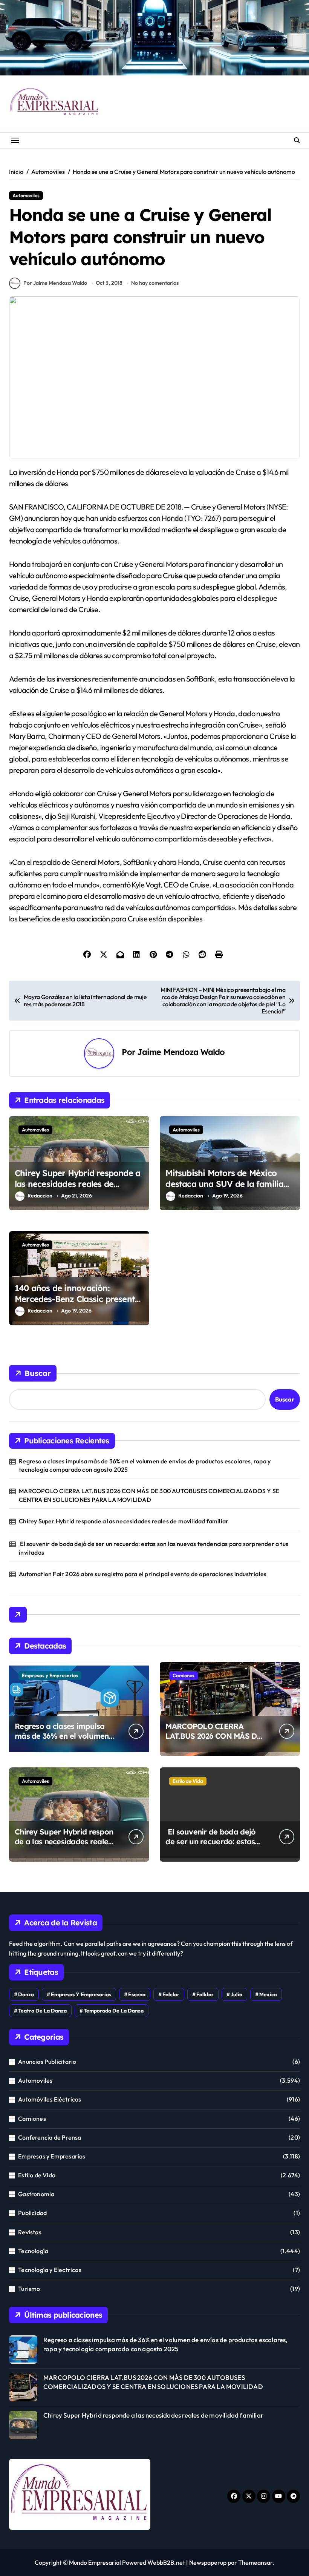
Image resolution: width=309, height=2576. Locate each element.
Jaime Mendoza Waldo (181, 1052)
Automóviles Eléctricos (50, 2099)
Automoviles (26, 195)
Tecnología (33, 2251)
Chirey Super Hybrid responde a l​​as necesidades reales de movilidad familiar (77, 1184)
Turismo (29, 2289)
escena (137, 1994)
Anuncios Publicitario (47, 2062)
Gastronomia (36, 2194)
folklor (205, 1994)
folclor (171, 1994)
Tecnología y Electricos (50, 2270)
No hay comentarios (155, 283)
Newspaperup (208, 2562)
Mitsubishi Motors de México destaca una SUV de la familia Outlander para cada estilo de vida (224, 1189)
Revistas (30, 2232)
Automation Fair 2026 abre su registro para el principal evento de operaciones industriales (143, 1574)
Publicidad (32, 2213)
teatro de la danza (42, 2011)
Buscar (38, 1373)
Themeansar (255, 2562)
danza (26, 1994)
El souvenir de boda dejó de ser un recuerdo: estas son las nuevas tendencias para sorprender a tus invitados (154, 1548)
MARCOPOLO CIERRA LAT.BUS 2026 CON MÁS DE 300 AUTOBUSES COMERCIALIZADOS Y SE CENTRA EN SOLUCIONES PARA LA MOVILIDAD (149, 1495)
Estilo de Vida (188, 1781)
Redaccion (40, 1196)
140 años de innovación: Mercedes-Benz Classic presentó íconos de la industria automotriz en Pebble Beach (77, 1304)
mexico (268, 1994)
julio (236, 1994)
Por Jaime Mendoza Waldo (55, 283)
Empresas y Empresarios (50, 1675)
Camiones (184, 1675)
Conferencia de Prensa (50, 2137)
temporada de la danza (114, 2011)
